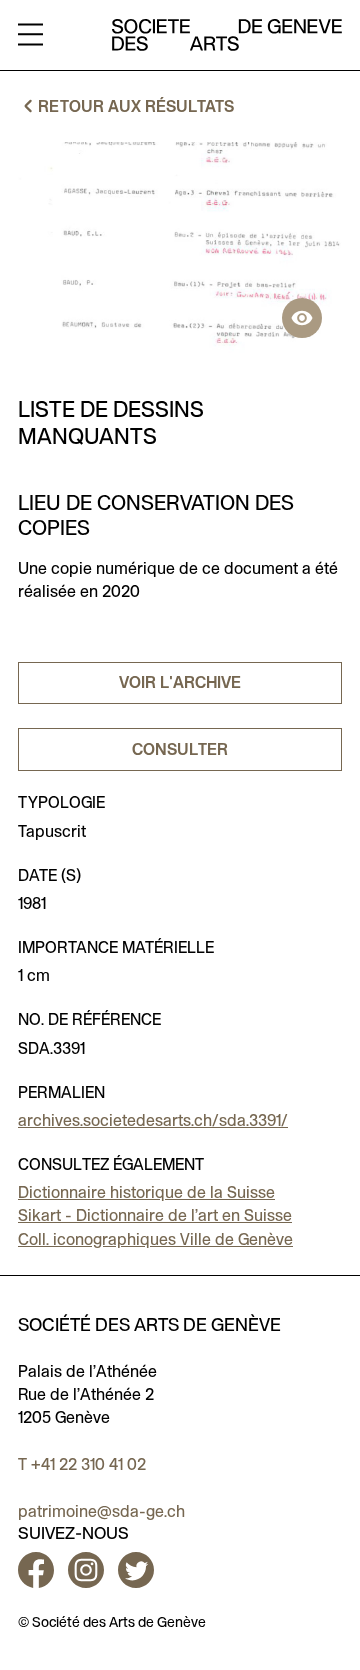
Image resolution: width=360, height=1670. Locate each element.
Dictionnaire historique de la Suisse (146, 1192)
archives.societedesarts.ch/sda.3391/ (153, 1120)
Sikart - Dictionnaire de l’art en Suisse (155, 1215)
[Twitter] (136, 1570)
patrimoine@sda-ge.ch (101, 1511)
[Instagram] (86, 1570)
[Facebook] (39, 1570)
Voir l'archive (180, 682)
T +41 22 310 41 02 (82, 1464)
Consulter (180, 749)
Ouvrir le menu (30, 35)
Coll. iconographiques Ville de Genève (155, 1239)
